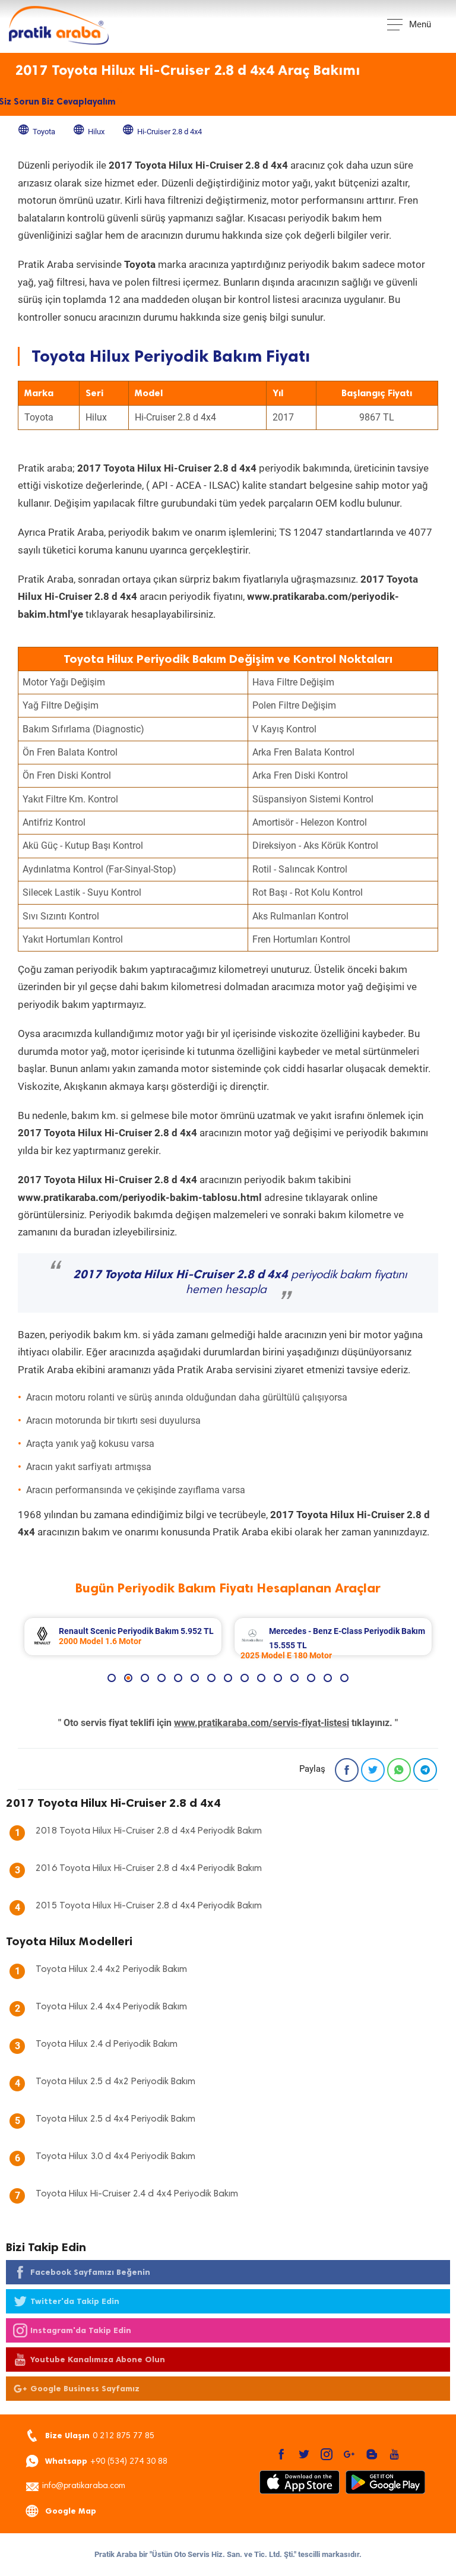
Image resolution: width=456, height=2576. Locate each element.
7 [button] (211, 1678)
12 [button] (294, 1678)
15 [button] (344, 1678)
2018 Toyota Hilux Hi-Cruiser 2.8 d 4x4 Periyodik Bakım (149, 1831)
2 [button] (128, 1678)
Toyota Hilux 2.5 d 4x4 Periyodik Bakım (115, 2119)
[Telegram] (425, 1770)
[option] (123, 1637)
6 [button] (195, 1678)
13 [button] (311, 1678)
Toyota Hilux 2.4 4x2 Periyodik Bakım (111, 1970)
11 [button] (278, 1678)
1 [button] (112, 1678)
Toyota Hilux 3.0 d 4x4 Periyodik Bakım (115, 2157)
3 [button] (145, 1678)
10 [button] (261, 1678)
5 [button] (178, 1678)
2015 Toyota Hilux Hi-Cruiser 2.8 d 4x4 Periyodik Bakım (149, 1906)
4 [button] (161, 1678)
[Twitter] (373, 1770)
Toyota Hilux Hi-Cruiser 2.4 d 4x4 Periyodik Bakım (137, 2194)
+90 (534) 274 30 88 (106, 2461)
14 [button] (328, 1678)
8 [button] (228, 1678)
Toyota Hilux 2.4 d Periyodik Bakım (107, 2044)
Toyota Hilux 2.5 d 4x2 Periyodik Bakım (115, 2082)
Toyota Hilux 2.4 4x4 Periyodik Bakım (111, 2007)
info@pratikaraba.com (84, 2486)
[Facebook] (347, 1770)
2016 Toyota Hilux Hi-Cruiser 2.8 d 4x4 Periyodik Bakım (149, 1869)
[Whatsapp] (399, 1770)
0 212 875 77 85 (100, 2436)
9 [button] (245, 1678)
